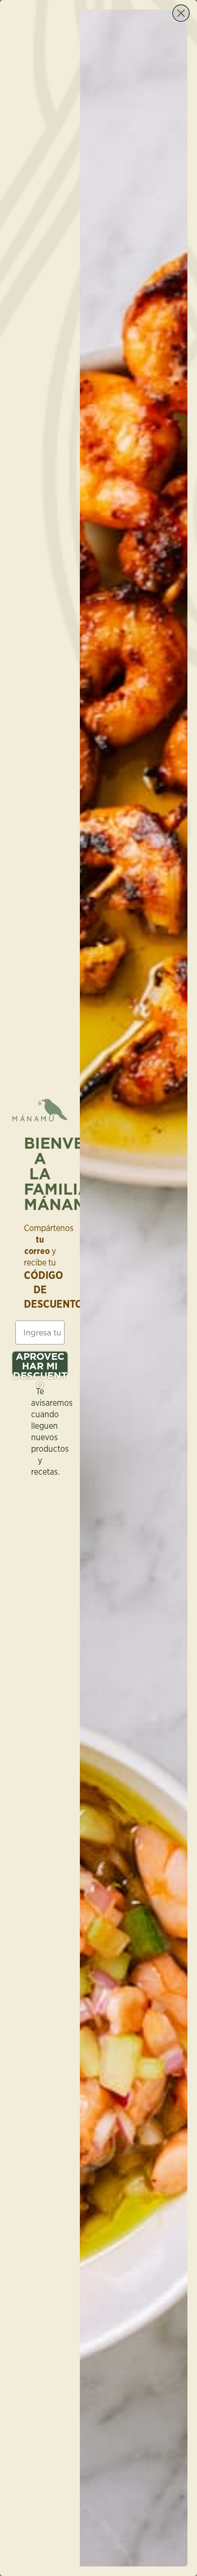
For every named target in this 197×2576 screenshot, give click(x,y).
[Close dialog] (181, 13)
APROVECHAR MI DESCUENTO (40, 1364)
